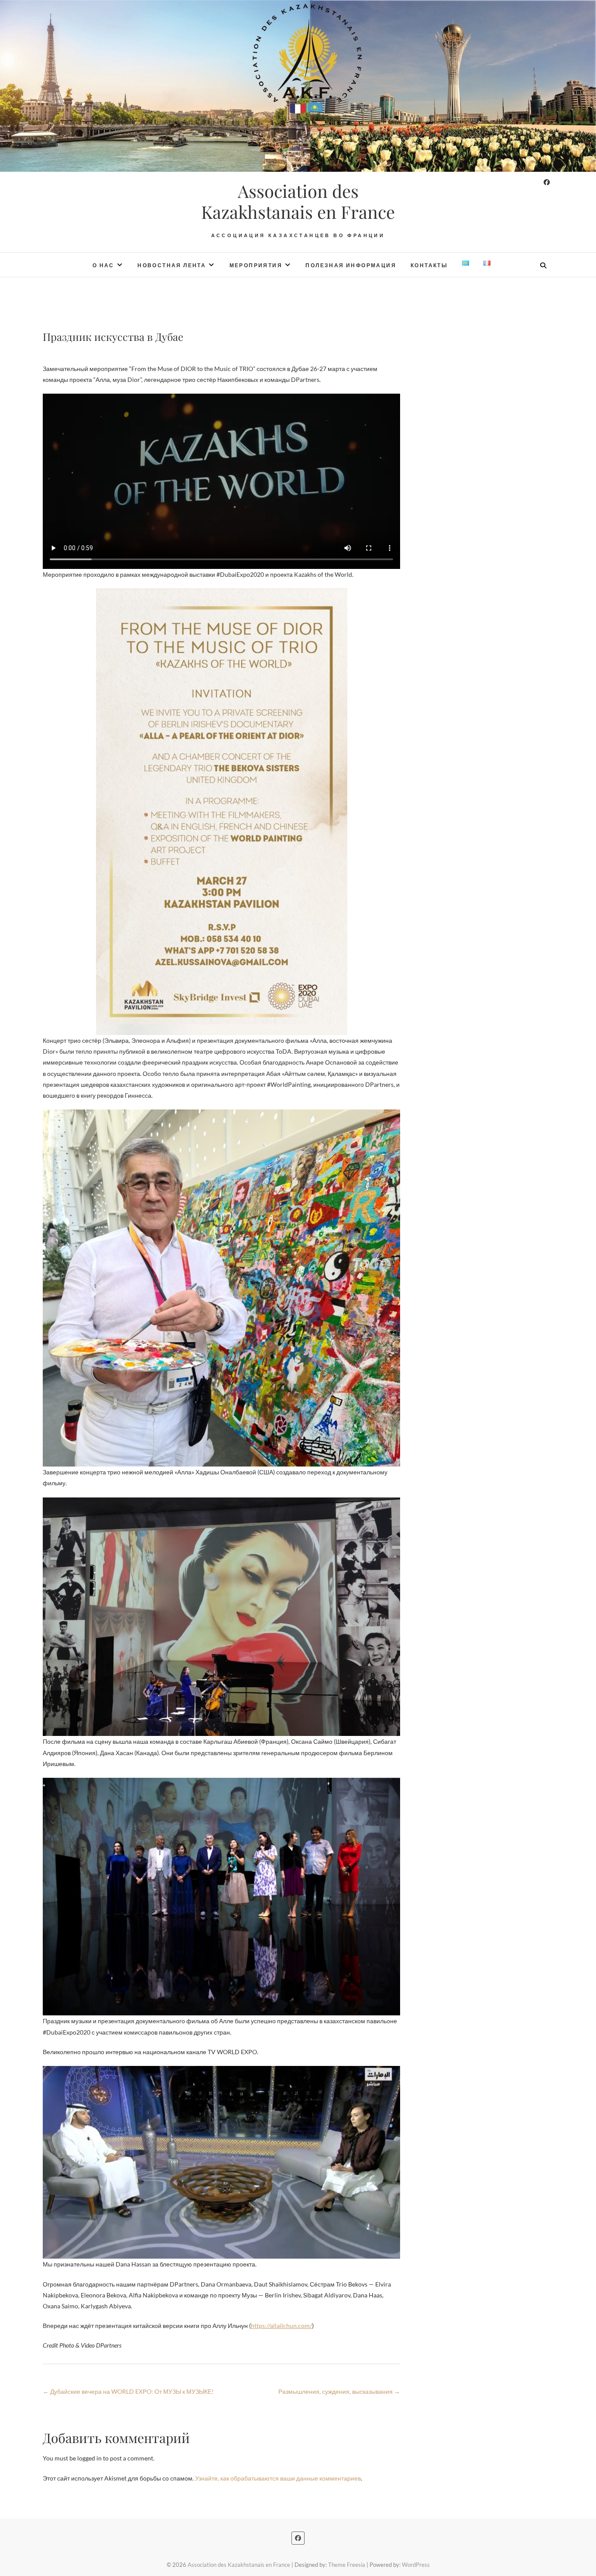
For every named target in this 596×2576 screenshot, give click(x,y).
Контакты (429, 265)
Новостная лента (172, 265)
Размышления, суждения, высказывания (339, 2391)
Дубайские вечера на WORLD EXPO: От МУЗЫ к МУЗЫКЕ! (128, 2391)
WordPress (416, 2565)
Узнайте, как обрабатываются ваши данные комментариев (278, 2478)
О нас (103, 265)
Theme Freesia (347, 2565)
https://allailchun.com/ (281, 2326)
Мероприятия (256, 265)
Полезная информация (351, 265)
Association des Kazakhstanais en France (298, 201)
